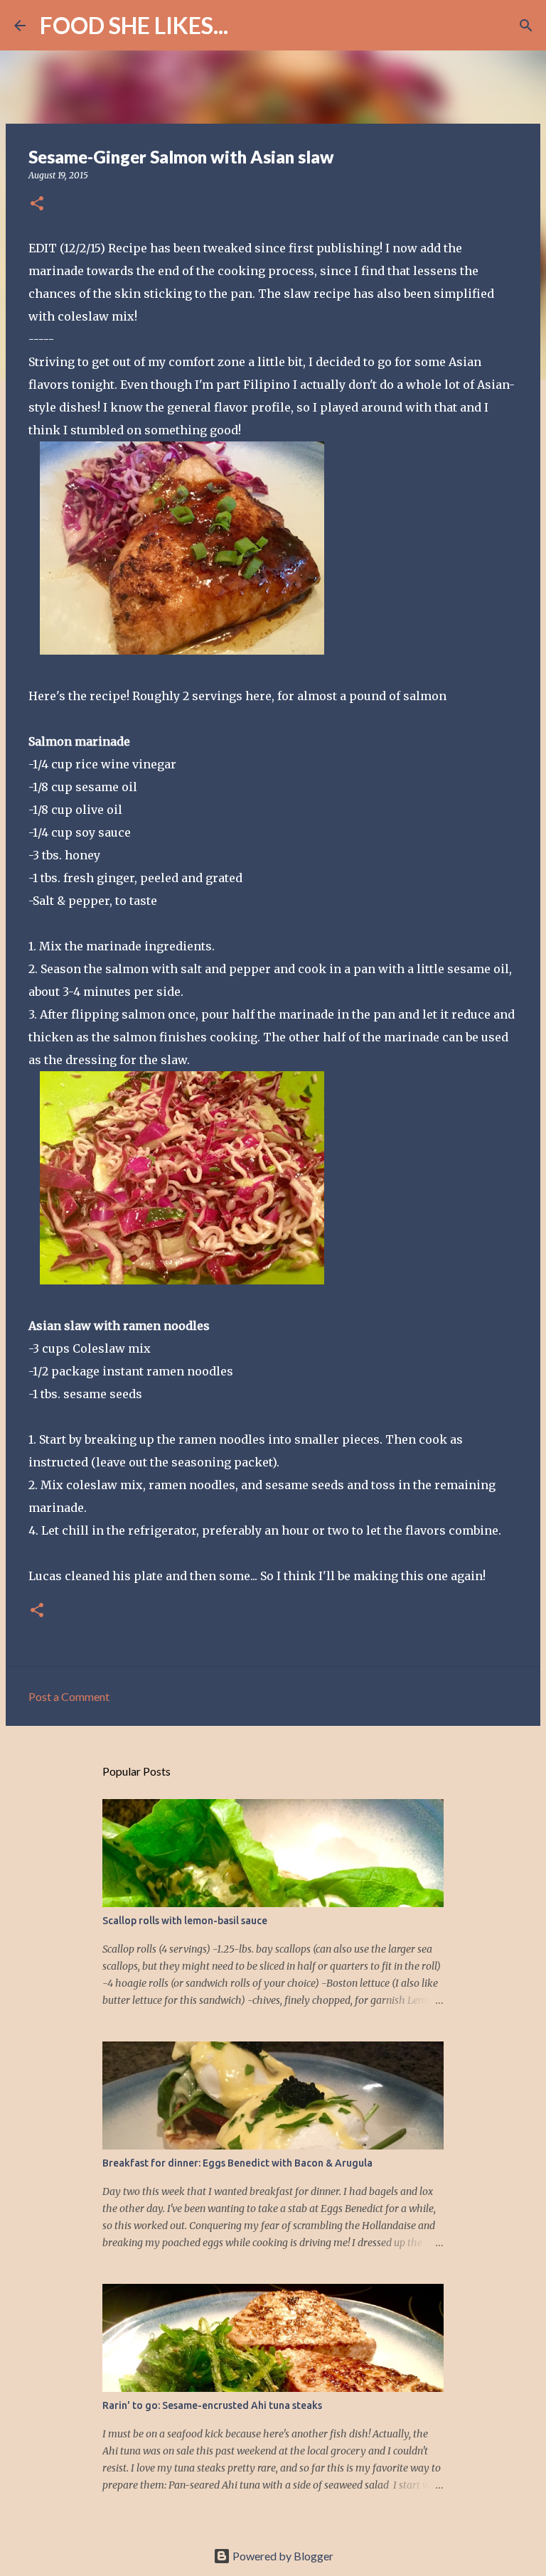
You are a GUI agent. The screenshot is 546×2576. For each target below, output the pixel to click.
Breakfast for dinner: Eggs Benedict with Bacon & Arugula (237, 2163)
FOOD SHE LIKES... (134, 25)
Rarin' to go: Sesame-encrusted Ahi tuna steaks (212, 2405)
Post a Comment (69, 1696)
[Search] (248, 26)
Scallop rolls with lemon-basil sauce (185, 1921)
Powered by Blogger (282, 2556)
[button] (37, 204)
